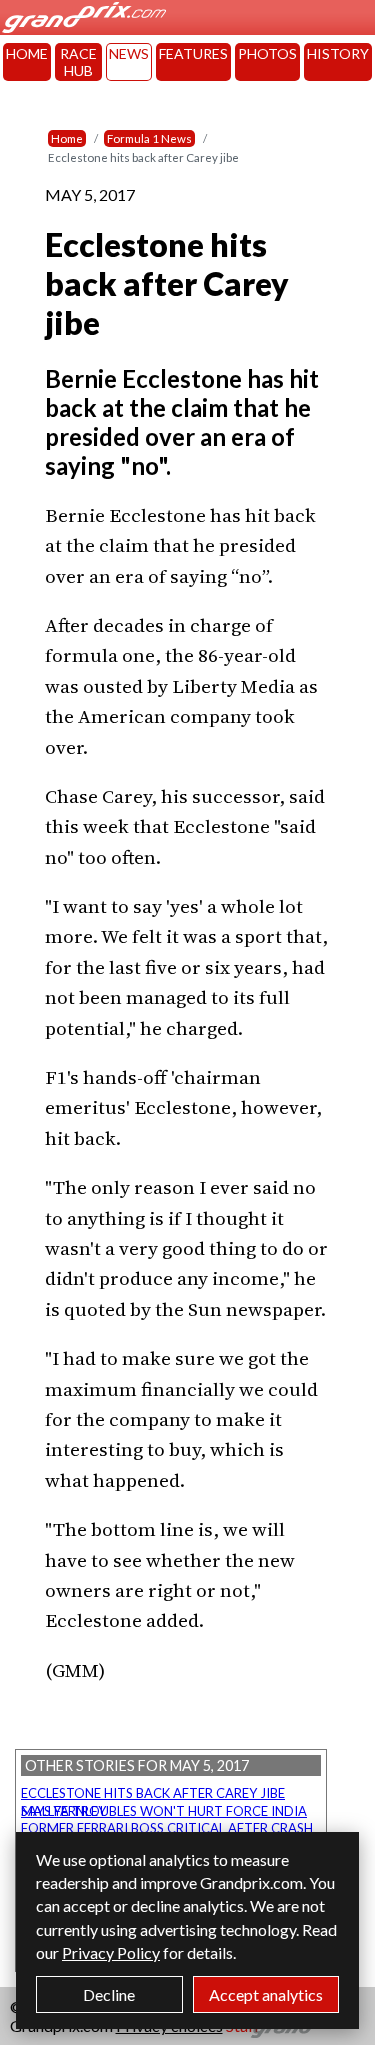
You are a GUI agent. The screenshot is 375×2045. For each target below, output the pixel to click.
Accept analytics (266, 1994)
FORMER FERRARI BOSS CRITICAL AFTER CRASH (167, 1828)
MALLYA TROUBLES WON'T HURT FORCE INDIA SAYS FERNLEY (164, 1811)
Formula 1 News (149, 138)
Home (67, 138)
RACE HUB (78, 62)
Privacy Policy (111, 1952)
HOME (27, 53)
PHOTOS (267, 53)
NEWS (129, 53)
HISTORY (338, 53)
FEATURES (193, 53)
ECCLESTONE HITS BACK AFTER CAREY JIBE (153, 1793)
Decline (109, 1994)
